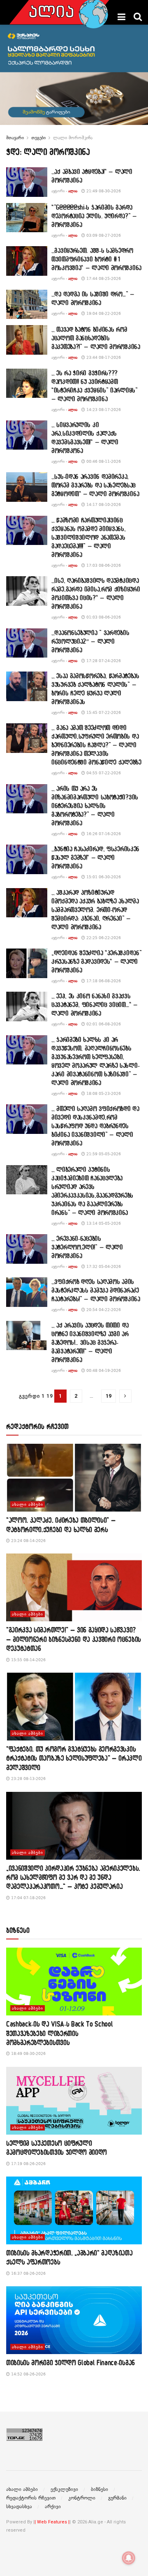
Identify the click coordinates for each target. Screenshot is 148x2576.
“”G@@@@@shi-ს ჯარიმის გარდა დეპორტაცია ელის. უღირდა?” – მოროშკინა (94, 216)
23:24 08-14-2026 (28, 1541)
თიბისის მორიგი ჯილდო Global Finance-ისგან (71, 2362)
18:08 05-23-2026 (103, 1093)
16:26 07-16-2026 (103, 834)
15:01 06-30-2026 (103, 877)
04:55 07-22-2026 (103, 773)
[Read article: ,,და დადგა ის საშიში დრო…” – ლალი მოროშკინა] (27, 305)
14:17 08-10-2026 (103, 504)
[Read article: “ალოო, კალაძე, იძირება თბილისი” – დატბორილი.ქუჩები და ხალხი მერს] (74, 1478)
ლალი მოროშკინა (73, 138)
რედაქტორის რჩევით (31, 2498)
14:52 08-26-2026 (28, 2374)
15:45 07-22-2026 (103, 712)
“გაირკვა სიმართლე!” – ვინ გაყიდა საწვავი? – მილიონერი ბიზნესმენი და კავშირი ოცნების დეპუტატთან (74, 1639)
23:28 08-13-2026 (28, 1779)
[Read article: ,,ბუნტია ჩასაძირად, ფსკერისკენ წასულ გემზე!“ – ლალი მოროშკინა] (27, 859)
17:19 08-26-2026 (28, 2164)
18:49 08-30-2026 (28, 2053)
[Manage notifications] (129, 2558)
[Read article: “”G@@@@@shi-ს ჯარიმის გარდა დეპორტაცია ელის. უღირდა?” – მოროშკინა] (27, 218)
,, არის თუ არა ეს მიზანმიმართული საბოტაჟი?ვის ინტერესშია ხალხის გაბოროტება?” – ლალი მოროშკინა (95, 806)
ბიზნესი (99, 2489)
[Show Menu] (121, 17)
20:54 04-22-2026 (103, 1310)
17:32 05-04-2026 (103, 1266)
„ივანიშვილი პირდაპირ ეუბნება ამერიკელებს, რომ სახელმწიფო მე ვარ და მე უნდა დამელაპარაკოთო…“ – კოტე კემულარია (73, 1877)
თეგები (38, 138)
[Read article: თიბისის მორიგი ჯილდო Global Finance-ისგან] (74, 2320)
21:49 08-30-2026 (103, 191)
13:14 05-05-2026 (103, 1223)
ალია (73, 191)
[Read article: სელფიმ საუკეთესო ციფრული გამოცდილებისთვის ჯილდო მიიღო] (74, 2101)
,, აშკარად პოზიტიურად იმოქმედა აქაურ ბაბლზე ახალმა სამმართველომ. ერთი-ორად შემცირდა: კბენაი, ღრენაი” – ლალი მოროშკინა (95, 909)
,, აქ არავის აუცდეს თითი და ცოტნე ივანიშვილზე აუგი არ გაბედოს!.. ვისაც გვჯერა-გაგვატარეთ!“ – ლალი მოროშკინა (90, 1342)
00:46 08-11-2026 (103, 461)
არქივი (53, 2507)
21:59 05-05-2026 (103, 1154)
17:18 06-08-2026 (103, 981)
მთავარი (15, 138)
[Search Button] (138, 17)
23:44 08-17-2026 (103, 357)
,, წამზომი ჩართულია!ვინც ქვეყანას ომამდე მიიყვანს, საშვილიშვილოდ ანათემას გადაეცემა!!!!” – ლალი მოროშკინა (89, 537)
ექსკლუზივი (64, 2489)
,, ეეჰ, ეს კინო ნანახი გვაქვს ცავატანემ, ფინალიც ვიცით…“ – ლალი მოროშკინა (95, 1004)
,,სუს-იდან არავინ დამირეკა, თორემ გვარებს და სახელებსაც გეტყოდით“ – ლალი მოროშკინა (95, 485)
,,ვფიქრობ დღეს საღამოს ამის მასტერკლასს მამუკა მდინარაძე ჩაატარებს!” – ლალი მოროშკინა (96, 1290)
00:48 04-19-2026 (103, 1370)
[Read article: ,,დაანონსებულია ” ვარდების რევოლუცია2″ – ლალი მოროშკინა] (27, 643)
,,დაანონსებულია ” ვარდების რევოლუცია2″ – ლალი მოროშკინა (90, 641)
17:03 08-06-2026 (103, 565)
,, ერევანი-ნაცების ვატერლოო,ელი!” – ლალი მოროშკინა (87, 1247)
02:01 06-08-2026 (103, 1024)
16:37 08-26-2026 (28, 2273)
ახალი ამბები (28, 1504)
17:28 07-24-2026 (103, 661)
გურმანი (117, 2498)
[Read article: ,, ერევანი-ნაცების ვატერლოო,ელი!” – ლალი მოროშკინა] (27, 1249)
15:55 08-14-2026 (28, 1660)
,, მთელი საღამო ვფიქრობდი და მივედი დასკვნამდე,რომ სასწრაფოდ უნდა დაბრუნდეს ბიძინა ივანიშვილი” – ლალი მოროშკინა (95, 1126)
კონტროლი (82, 2498)
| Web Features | (52, 2522)
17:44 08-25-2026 (103, 278)
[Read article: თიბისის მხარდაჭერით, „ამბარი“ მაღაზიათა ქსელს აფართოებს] (74, 2210)
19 (109, 1396)
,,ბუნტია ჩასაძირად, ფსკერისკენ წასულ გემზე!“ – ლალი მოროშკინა (95, 857)
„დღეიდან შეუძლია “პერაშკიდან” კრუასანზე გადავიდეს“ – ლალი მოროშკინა (96, 961)
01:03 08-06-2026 (103, 617)
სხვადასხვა (19, 2507)
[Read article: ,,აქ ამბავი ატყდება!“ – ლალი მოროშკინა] (27, 182)
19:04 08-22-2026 (103, 313)
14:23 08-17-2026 (103, 410)
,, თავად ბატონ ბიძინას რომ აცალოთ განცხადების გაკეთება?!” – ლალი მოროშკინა (96, 338)
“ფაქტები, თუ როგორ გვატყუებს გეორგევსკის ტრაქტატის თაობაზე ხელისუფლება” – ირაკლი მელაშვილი (74, 1758)
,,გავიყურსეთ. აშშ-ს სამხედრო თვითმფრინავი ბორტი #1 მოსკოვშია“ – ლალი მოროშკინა (96, 259)
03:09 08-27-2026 (103, 235)
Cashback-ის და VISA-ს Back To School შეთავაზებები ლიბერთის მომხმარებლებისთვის (59, 2033)
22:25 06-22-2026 (103, 938)
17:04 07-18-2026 (28, 1898)
